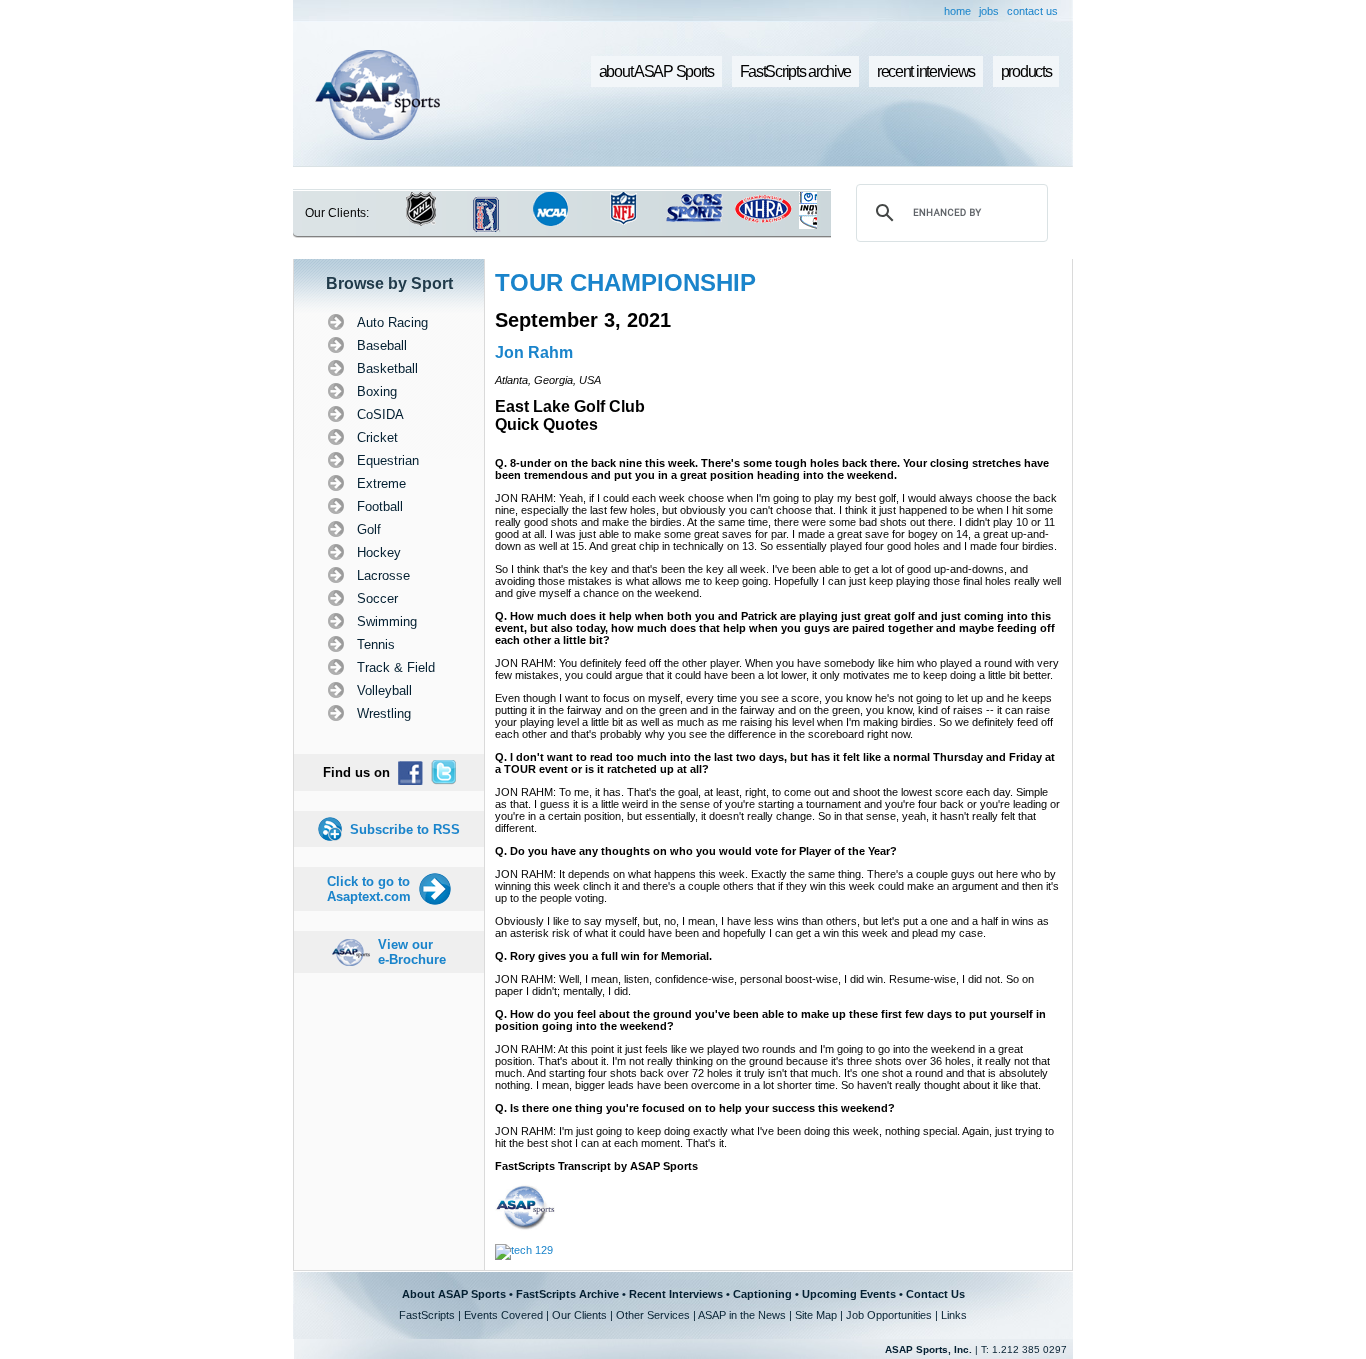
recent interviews (926, 71)
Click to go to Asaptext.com (369, 889)
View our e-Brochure (412, 952)
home (957, 11)
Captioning (762, 1294)
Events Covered (503, 1315)
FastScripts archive (796, 71)
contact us (1032, 11)
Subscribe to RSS (405, 829)
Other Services (653, 1315)
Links (954, 1315)
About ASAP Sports (454, 1294)
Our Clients (579, 1315)
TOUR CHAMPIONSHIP (625, 282)
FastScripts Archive (567, 1294)
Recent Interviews (676, 1294)
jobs (989, 11)
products (1026, 71)
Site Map (816, 1315)
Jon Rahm (534, 352)
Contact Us (935, 1294)
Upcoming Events (849, 1294)
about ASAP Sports (656, 71)
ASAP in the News (742, 1315)
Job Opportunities (889, 1315)
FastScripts (427, 1315)
